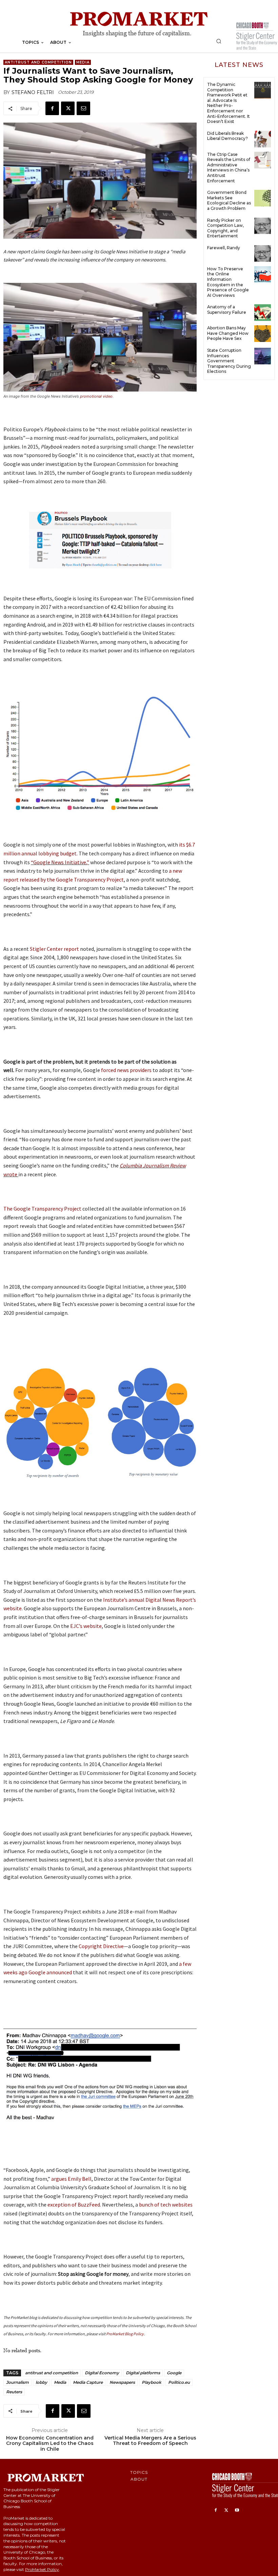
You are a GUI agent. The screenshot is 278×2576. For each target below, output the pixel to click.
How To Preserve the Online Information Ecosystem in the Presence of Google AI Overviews (228, 282)
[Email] (83, 108)
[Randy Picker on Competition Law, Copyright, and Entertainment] (263, 226)
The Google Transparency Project (43, 1209)
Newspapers (122, 2382)
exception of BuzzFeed (74, 2205)
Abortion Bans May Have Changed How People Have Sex (228, 333)
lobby (41, 2382)
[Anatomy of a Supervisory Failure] (263, 313)
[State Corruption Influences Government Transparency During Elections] (263, 356)
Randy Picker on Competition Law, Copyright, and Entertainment (225, 228)
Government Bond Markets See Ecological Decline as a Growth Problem (229, 200)
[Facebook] (52, 108)
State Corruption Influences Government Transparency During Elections (229, 361)
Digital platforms (143, 2373)
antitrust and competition (52, 2373)
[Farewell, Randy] (263, 253)
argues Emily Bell (71, 2179)
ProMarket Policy (42, 2569)
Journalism (17, 2382)
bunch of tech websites (166, 2205)
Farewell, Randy (224, 248)
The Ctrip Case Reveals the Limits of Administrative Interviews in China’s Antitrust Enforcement (229, 168)
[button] (219, 41)
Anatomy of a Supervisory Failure (227, 310)
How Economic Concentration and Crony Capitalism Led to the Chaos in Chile (50, 2444)
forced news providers (127, 1070)
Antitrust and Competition (38, 62)
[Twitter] (68, 108)
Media (83, 62)
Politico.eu (179, 2382)
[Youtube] (237, 2510)
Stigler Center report (54, 949)
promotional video (96, 396)
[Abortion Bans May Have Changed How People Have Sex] (263, 334)
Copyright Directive (101, 1946)
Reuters (14, 2392)
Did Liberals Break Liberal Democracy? (227, 136)
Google (174, 2373)
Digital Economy (102, 2373)
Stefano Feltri (33, 92)
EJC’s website (85, 1626)
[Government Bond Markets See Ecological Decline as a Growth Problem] (263, 198)
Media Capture (88, 2382)
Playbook (152, 2382)
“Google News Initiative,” (60, 862)
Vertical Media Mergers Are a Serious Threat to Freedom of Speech (150, 2441)
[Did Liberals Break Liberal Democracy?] (263, 139)
